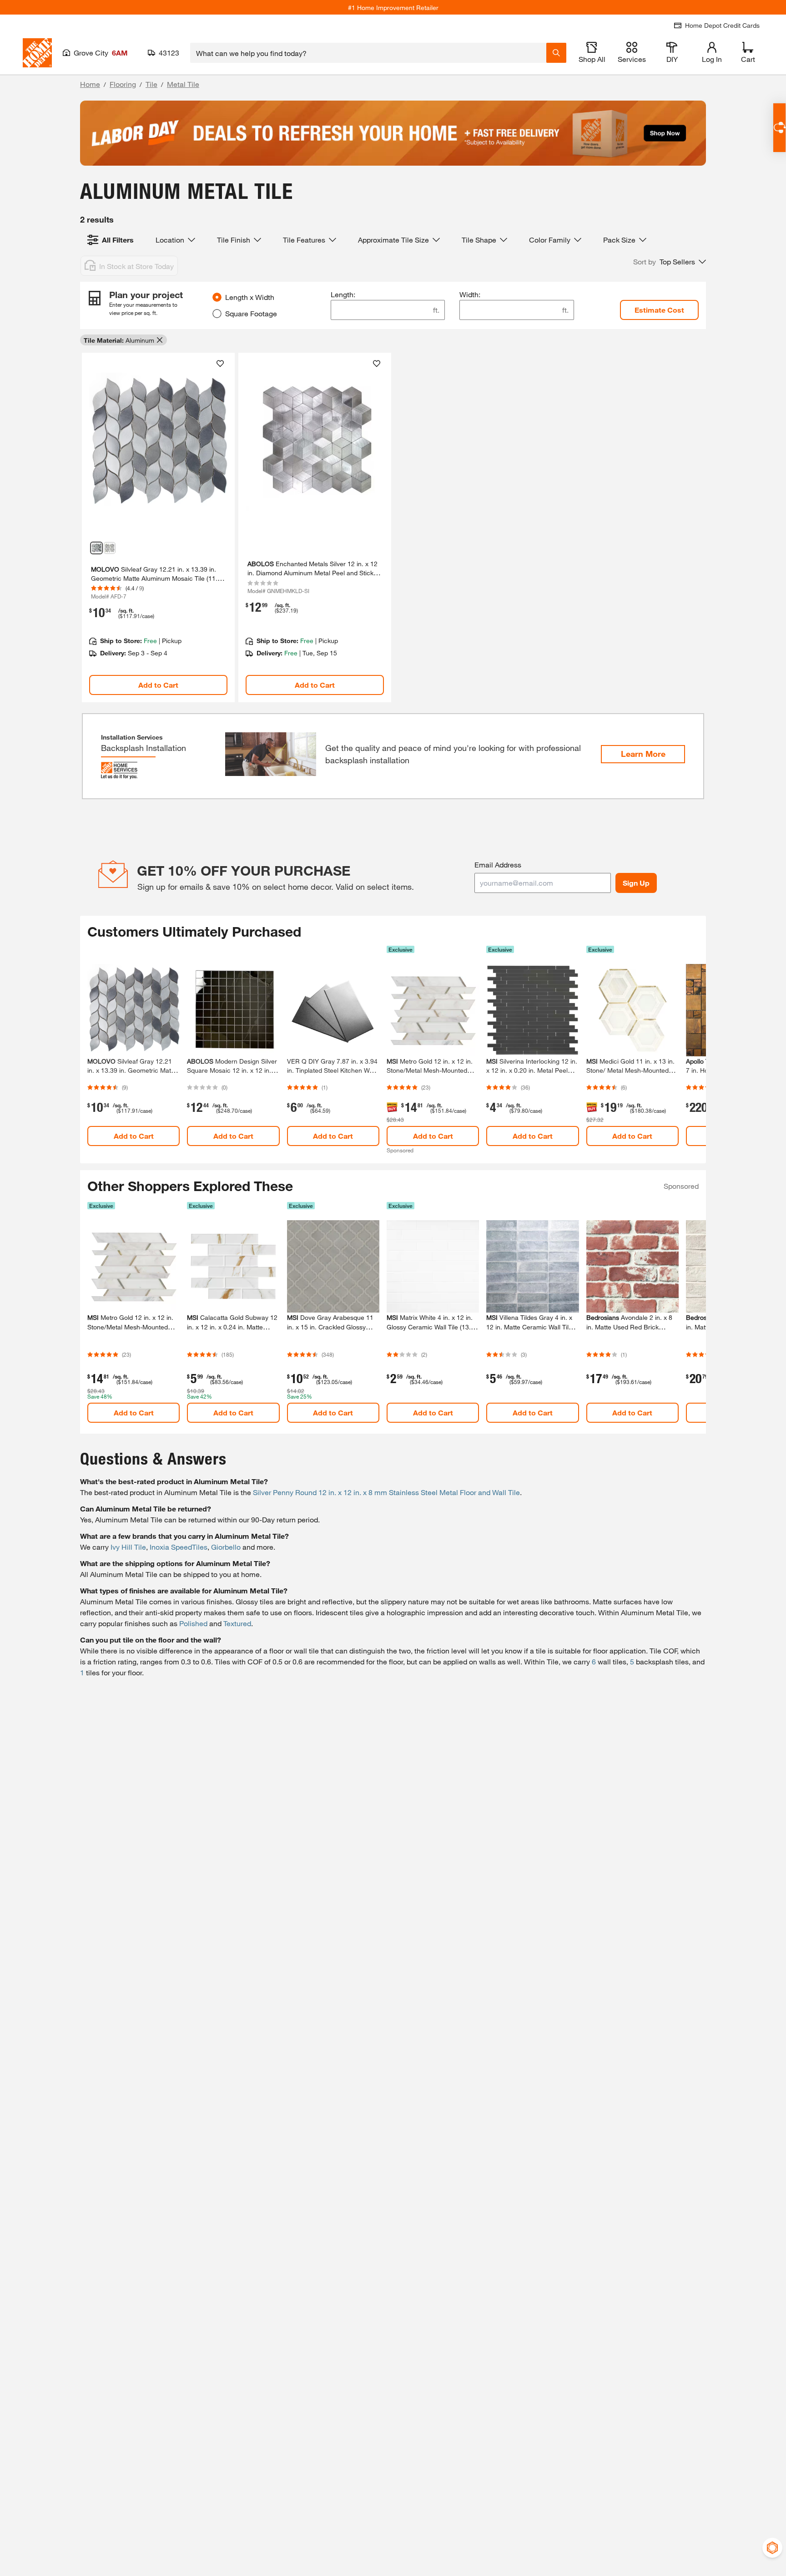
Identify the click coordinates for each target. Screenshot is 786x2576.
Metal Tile (183, 84)
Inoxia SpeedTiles (179, 1547)
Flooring (123, 84)
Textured (237, 1623)
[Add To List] (220, 364)
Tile (151, 84)
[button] (670, 262)
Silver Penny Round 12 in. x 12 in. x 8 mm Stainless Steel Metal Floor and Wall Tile (386, 1492)
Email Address (498, 865)
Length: (343, 294)
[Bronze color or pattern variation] (110, 548)
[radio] (217, 297)
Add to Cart (158, 685)
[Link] (158, 527)
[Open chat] (779, 128)
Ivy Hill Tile (128, 1547)
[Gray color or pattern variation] (96, 548)
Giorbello (226, 1547)
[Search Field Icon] (556, 53)
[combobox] (368, 53)
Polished (193, 1623)
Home (90, 84)
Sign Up (636, 883)
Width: (470, 294)
